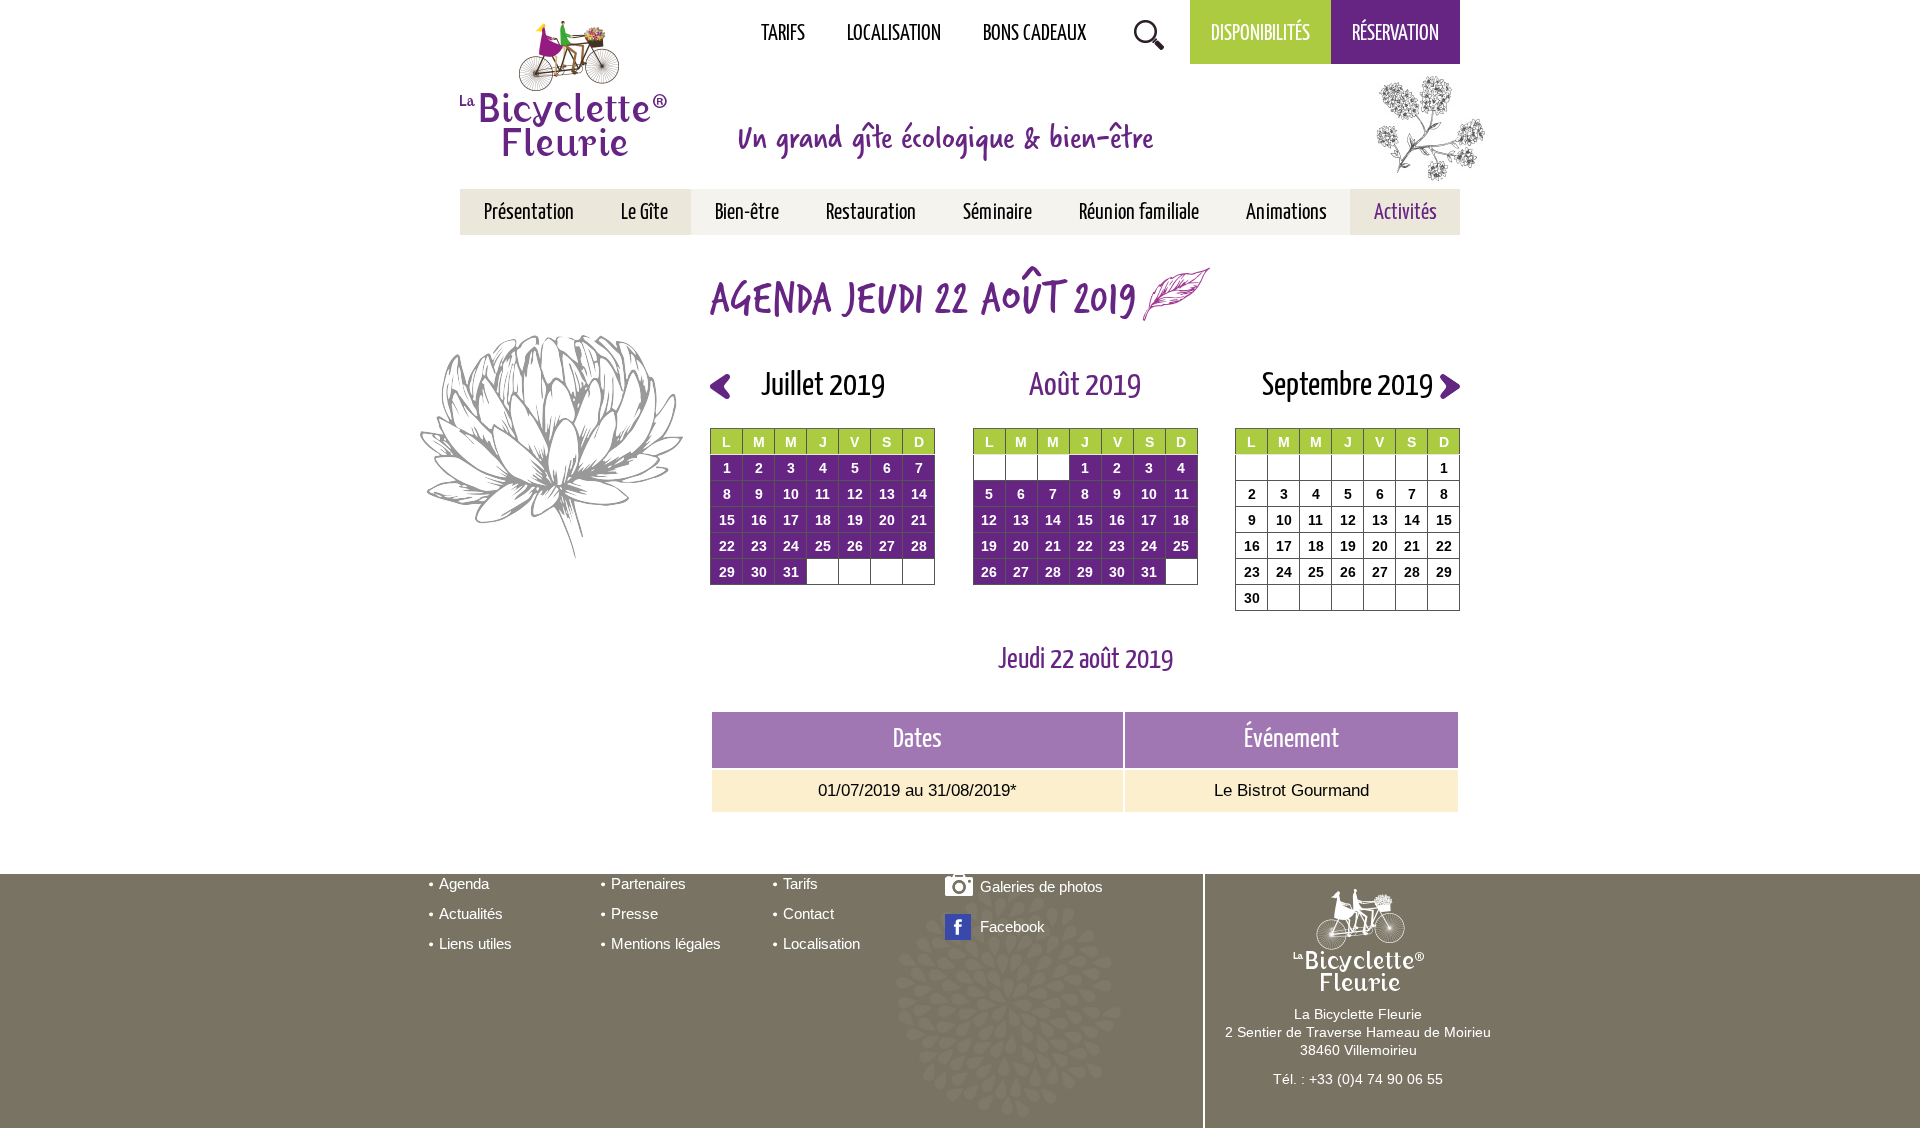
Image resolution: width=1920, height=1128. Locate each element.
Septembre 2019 (1347, 386)
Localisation (894, 34)
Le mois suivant (1450, 386)
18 (823, 520)
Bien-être (747, 213)
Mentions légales (666, 943)
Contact (808, 913)
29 (727, 572)
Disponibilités (1260, 34)
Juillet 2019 (823, 386)
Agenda (464, 883)
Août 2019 (1085, 386)
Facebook (1012, 926)
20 (887, 520)
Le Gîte (644, 213)
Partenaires (648, 883)
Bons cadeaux (1035, 34)
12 (855, 494)
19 (855, 520)
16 (759, 520)
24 (791, 546)
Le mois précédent (720, 386)
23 (759, 546)
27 (887, 546)
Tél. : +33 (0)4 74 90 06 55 (1358, 1079)
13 (887, 494)
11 (822, 494)
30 (759, 572)
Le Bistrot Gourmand (1291, 790)
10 (791, 494)
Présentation (529, 213)
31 (791, 572)
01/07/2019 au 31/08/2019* (917, 790)
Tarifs (783, 34)
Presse (634, 913)
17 (791, 520)
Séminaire (997, 213)
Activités (1405, 213)
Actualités (471, 913)
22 (727, 546)
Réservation (1395, 34)
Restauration (871, 213)
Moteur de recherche (1149, 32)
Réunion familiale (1139, 213)
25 (823, 546)
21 (919, 520)
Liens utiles (475, 943)
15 (727, 520)
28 (919, 546)
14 (919, 494)
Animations (1286, 213)
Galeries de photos (1041, 886)
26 (855, 546)
